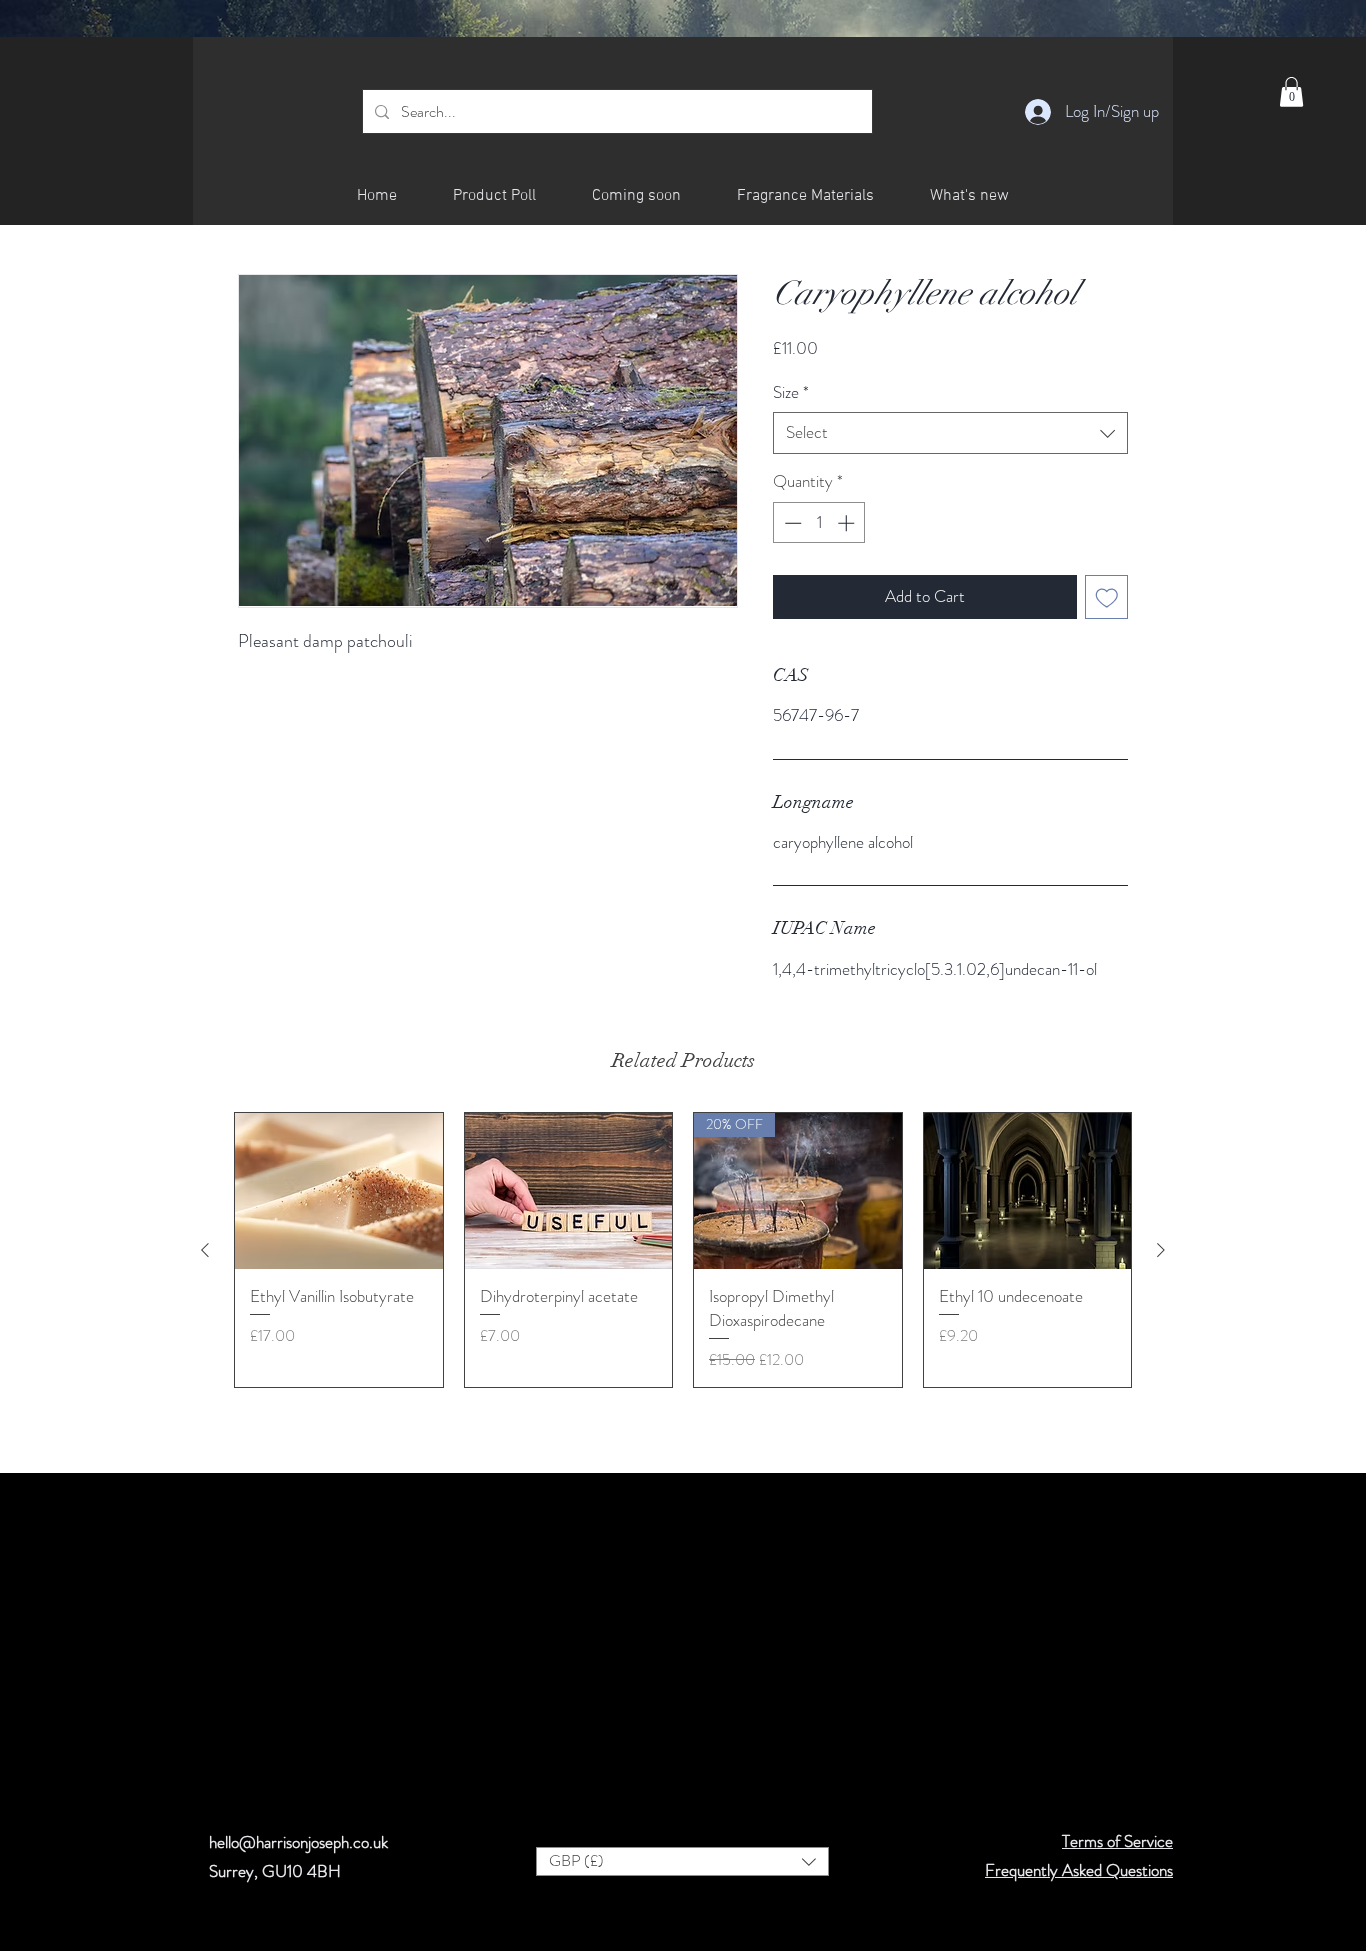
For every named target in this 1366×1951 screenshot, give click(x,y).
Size (791, 392)
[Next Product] (1161, 1250)
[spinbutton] (819, 523)
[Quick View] (339, 1191)
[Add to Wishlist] (1107, 597)
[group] (683, 1250)
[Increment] (848, 523)
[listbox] (682, 1861)
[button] (1291, 92)
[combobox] (950, 433)
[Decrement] (791, 523)
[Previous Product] (205, 1250)
